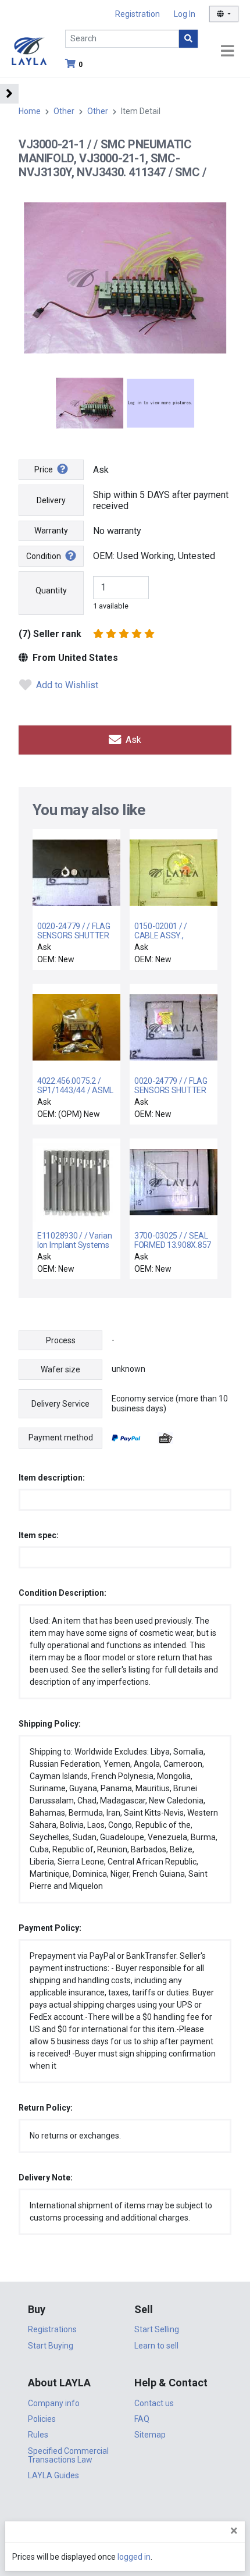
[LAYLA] (29, 50)
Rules (38, 2435)
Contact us (154, 2403)
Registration (137, 14)
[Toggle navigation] (227, 51)
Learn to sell (156, 2346)
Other (64, 111)
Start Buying (51, 2346)
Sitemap (150, 2435)
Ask (132, 740)
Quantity (51, 590)
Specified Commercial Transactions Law (68, 2455)
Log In (185, 14)
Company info (54, 2403)
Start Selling (157, 2329)
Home (30, 111)
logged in (134, 2557)
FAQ (142, 2419)
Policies (42, 2419)
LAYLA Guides (53, 2475)
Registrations (52, 2329)
